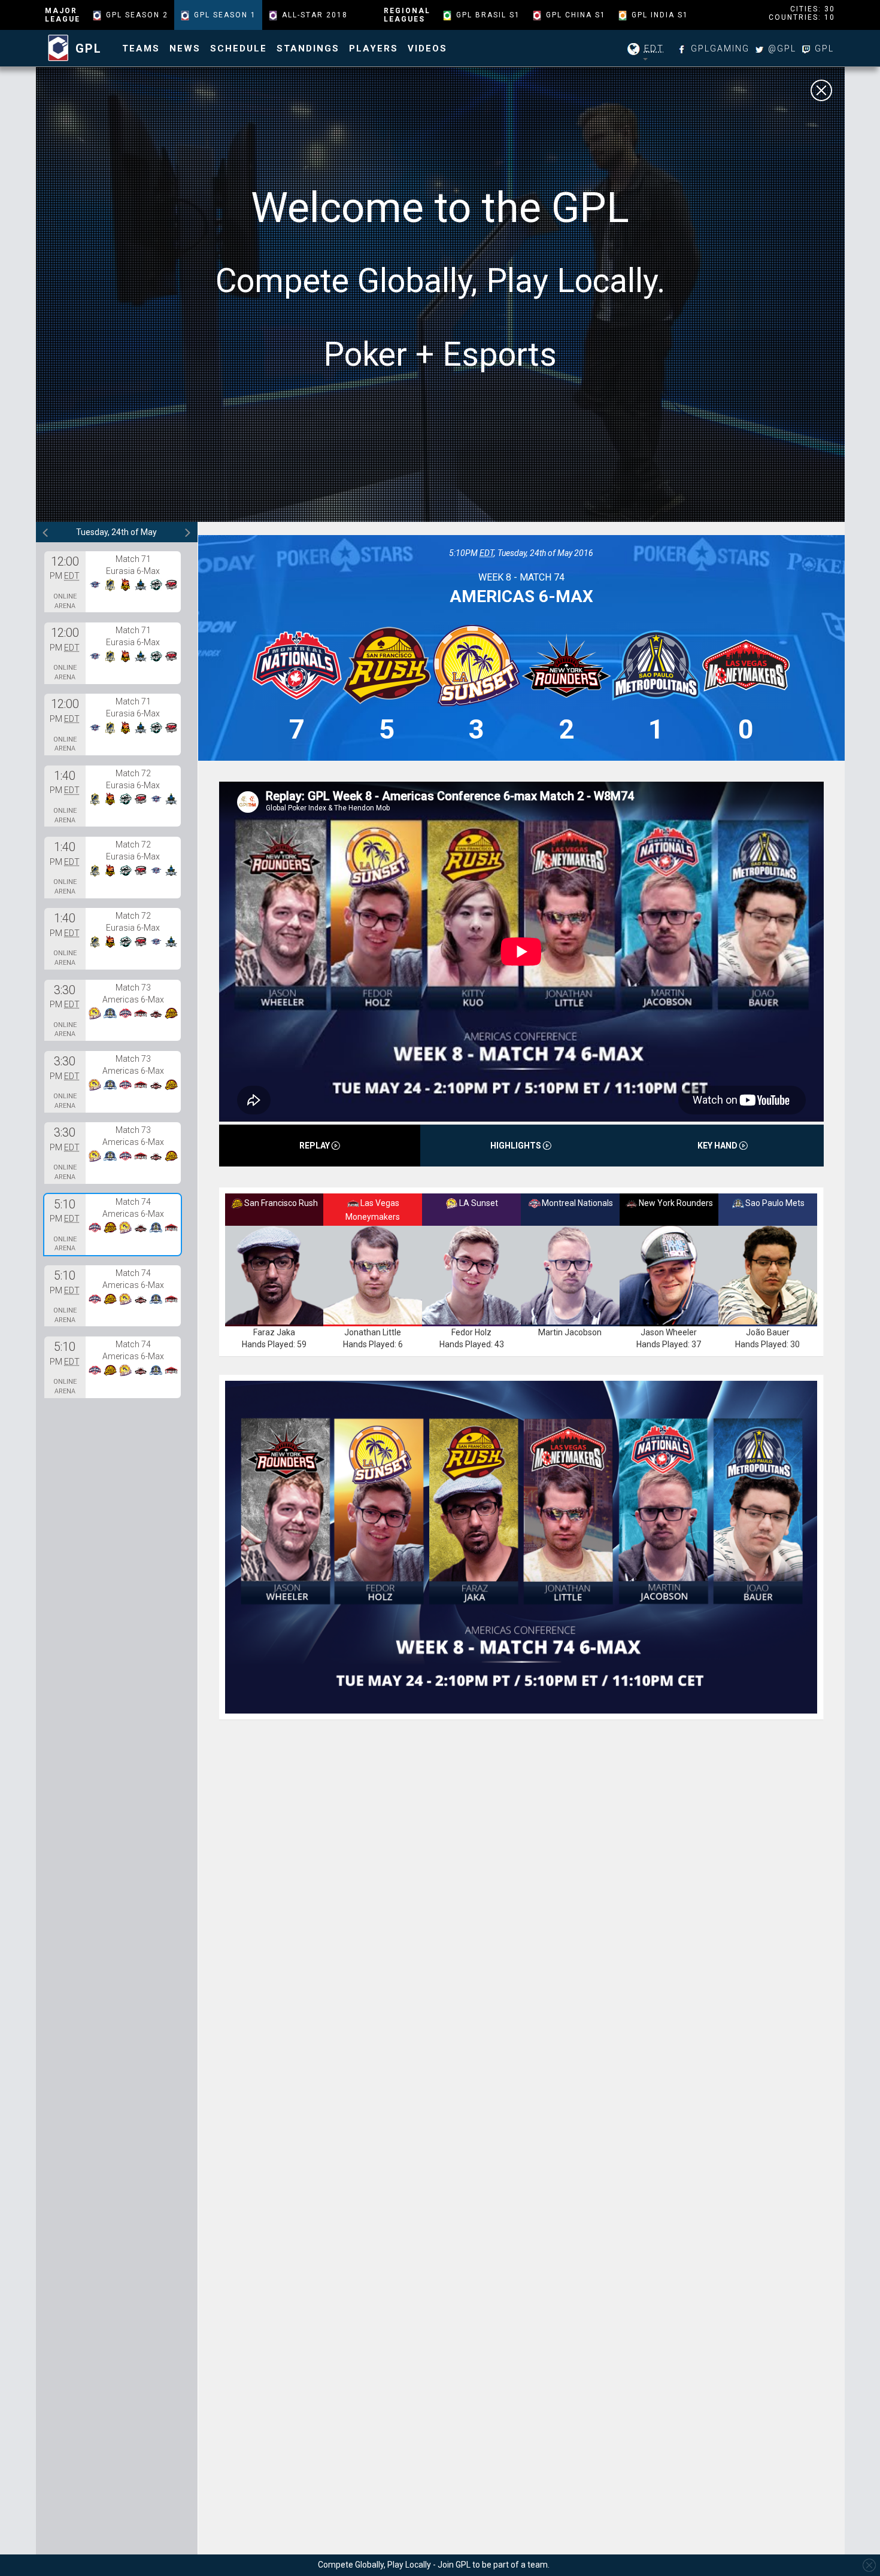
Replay (315, 1146)
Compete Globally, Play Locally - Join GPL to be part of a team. (434, 2565)
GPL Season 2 (137, 15)
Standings (308, 48)
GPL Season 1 (225, 15)
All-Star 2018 (315, 15)
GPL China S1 (576, 15)
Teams (141, 48)
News (185, 48)
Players (374, 48)
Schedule (239, 48)
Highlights (517, 1146)
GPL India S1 (660, 15)
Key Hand (718, 1146)
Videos (427, 48)
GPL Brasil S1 (488, 15)
